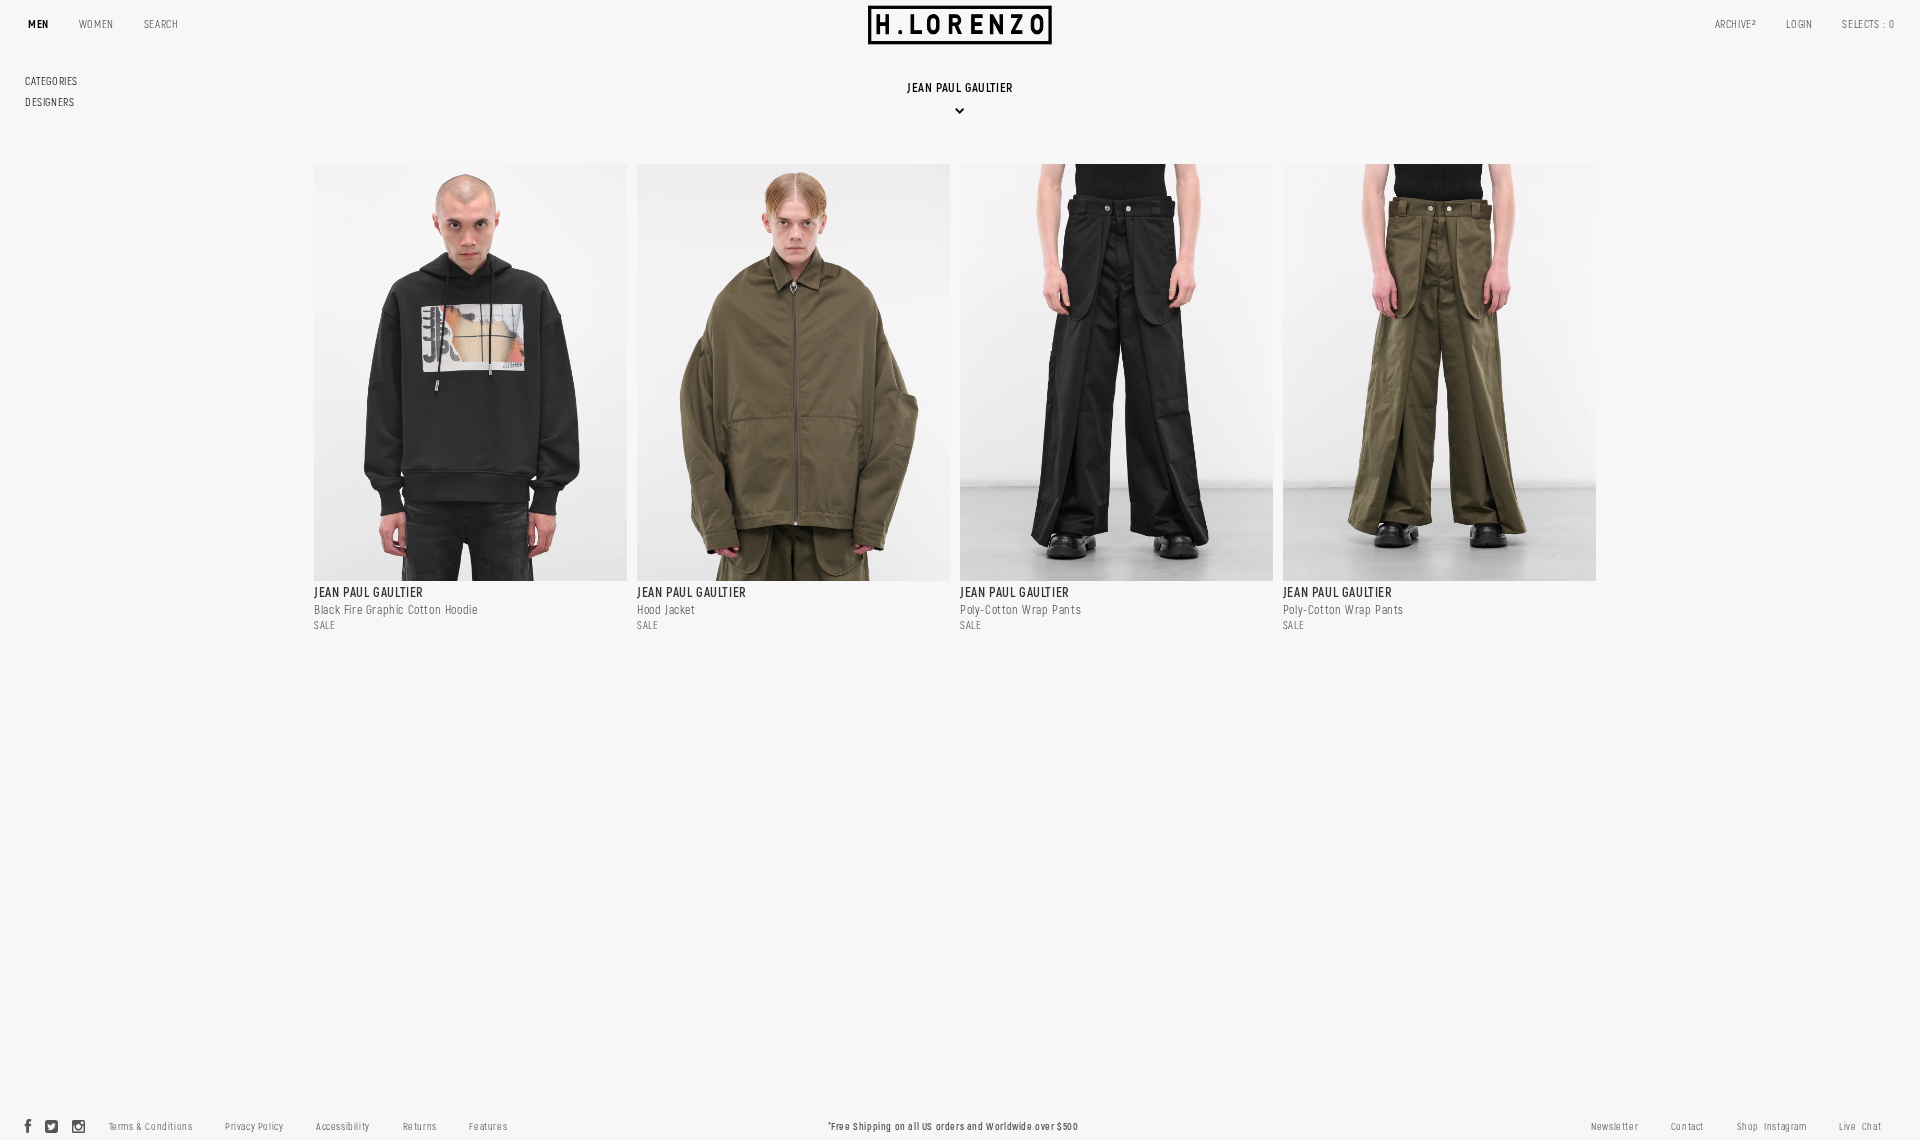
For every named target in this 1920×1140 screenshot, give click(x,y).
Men (38, 24)
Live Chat (1860, 1127)
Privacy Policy (254, 1127)
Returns (420, 1127)
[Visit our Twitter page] (52, 1128)
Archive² (1736, 24)
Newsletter (1614, 1127)
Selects (1868, 24)
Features (488, 1127)
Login (1799, 24)
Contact (1687, 1127)
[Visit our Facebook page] (28, 1128)
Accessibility (343, 1127)
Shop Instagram (1772, 1127)
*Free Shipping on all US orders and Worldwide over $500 (953, 1127)
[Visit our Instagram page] (79, 1128)
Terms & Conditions (151, 1127)
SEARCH (161, 24)
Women (96, 24)
